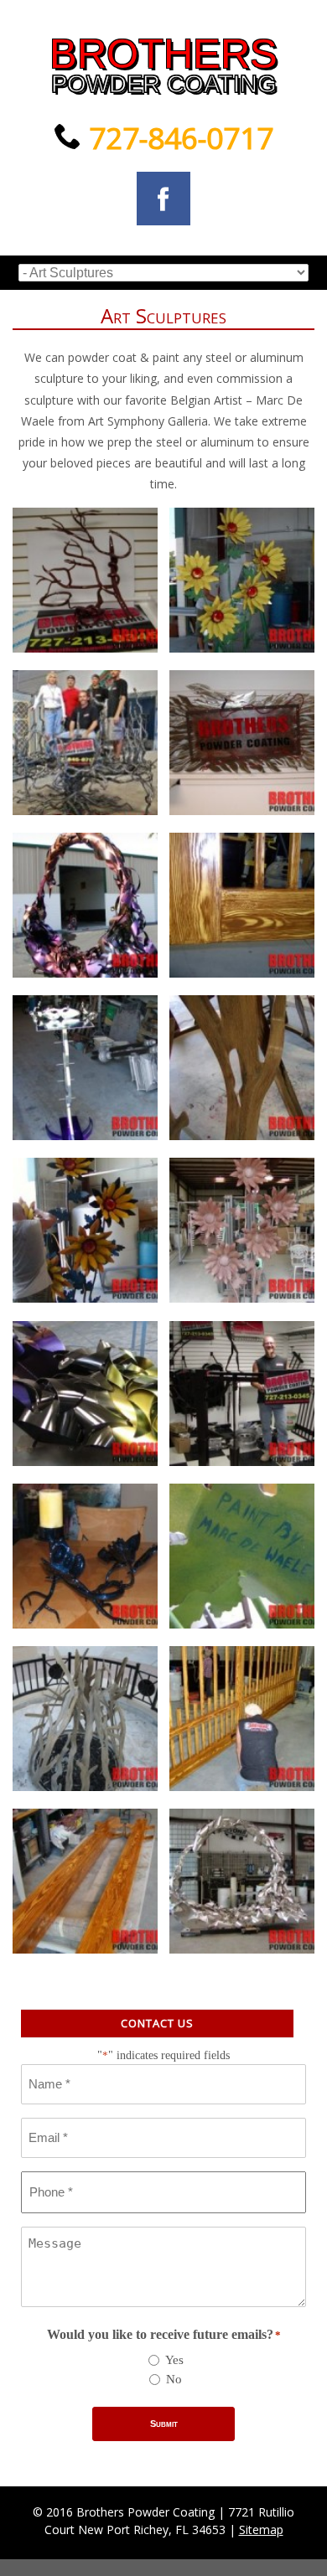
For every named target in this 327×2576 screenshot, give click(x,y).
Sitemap (261, 2530)
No (174, 2379)
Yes (174, 2360)
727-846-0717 (177, 138)
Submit (164, 2424)
